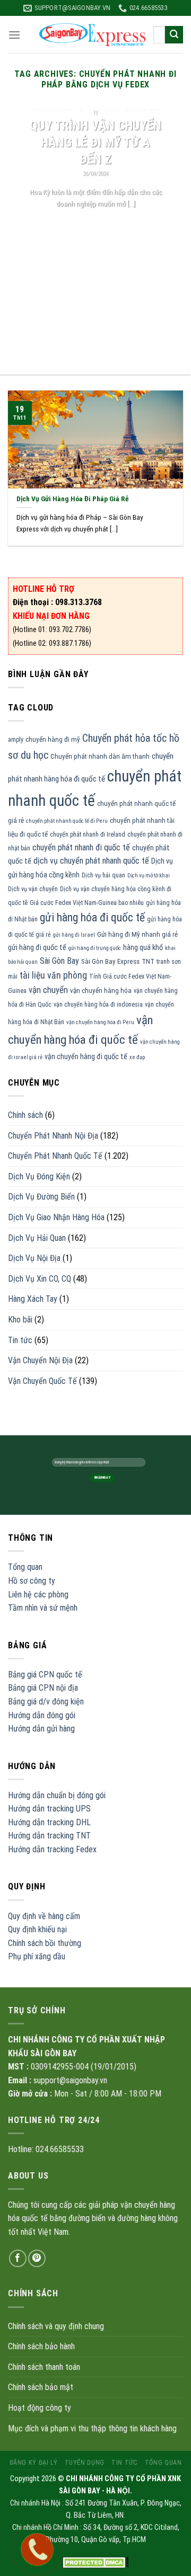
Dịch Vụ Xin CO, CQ (40, 1279)
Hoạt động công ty (40, 2408)
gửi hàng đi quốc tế (37, 947)
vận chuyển (48, 990)
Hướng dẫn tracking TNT (49, 1836)
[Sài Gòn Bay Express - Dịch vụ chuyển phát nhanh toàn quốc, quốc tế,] (92, 35)
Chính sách (25, 1115)
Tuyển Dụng (85, 2463)
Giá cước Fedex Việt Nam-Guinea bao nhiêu (87, 903)
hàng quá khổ (143, 947)
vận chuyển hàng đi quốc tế (86, 1056)
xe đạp (137, 1057)
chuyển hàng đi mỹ (53, 739)
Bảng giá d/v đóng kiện (46, 1702)
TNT (148, 961)
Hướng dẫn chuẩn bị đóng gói (57, 1795)
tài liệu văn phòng (53, 975)
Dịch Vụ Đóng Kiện (39, 1176)
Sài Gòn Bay (59, 961)
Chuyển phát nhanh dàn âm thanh (100, 756)
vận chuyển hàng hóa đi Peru (100, 1022)
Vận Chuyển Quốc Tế (42, 1381)
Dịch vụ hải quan (103, 875)
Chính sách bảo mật (41, 2387)
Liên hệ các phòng (38, 1595)
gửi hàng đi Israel (74, 935)
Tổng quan (25, 1567)
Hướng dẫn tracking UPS (49, 1809)
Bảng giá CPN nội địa (43, 1688)
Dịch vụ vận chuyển (33, 889)
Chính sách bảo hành (41, 2346)
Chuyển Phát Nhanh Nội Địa (53, 1136)
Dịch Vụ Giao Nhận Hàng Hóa (56, 1217)
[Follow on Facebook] (18, 2258)
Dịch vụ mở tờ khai (149, 876)
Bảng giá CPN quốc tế (45, 1675)
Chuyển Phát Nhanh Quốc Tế (55, 1156)
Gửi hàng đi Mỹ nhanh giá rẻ (137, 934)
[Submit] (174, 35)
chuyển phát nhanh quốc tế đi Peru (67, 821)
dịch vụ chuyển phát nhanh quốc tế (91, 861)
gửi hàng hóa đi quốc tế (92, 917)
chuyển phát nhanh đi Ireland (88, 834)
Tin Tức (124, 2463)
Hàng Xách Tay (33, 1299)
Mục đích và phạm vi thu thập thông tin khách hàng (92, 2428)
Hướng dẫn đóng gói (42, 1715)
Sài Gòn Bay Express (110, 961)
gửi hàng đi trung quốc (95, 948)
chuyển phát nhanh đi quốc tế (81, 847)
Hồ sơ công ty (32, 1581)
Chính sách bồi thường (45, 1943)
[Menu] (14, 35)
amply (16, 740)
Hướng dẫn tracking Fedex (52, 1849)
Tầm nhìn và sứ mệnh (43, 1608)
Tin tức (20, 1340)
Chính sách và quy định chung (56, 2326)
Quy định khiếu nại (37, 1929)
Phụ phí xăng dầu (37, 1956)
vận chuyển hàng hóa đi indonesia (98, 1005)
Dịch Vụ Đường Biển (41, 1197)
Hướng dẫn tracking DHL (49, 1822)
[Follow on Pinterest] (37, 2258)
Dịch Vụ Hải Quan (37, 1238)
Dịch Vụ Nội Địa (34, 1258)
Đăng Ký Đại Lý (34, 2463)
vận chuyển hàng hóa (101, 991)
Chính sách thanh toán (44, 2367)
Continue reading (96, 223)
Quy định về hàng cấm (44, 1916)
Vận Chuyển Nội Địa (40, 1360)
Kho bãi (20, 1320)
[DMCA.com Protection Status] (96, 2562)
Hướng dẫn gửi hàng (41, 1729)
